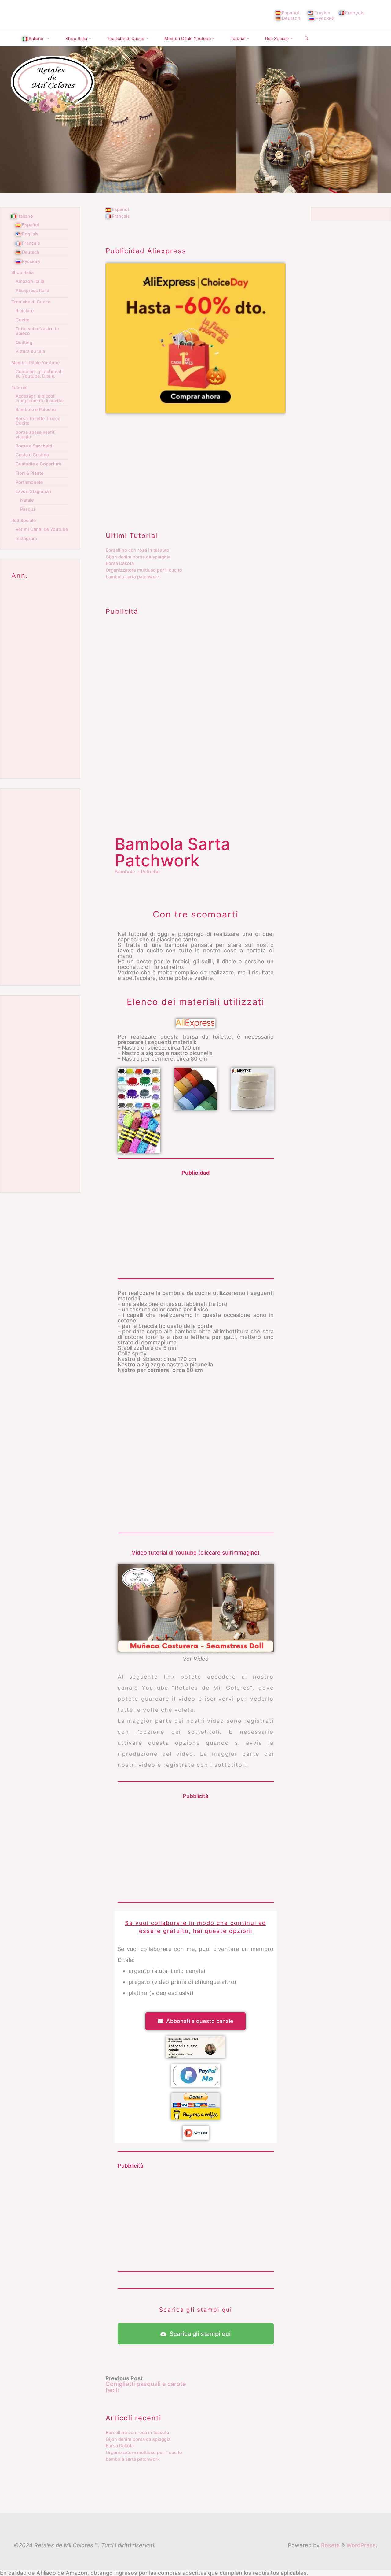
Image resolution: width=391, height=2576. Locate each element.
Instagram (26, 538)
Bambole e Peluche (137, 871)
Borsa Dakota (120, 563)
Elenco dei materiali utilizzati (196, 1001)
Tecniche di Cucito (31, 302)
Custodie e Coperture (38, 464)
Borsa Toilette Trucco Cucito (38, 421)
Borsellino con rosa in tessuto (137, 550)
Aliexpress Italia (32, 290)
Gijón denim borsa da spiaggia (138, 557)
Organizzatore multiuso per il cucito (144, 570)
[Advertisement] (195, 466)
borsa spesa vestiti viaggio (36, 434)
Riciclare (25, 311)
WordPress (361, 2545)
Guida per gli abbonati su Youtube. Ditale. (39, 374)
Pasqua (28, 509)
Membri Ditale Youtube (35, 363)
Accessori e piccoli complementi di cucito (39, 398)
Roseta (330, 2545)
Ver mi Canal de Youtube (42, 529)
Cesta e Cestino (32, 455)
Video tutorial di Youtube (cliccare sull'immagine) (196, 1552)
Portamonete (29, 482)
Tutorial (19, 387)
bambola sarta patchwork (133, 577)
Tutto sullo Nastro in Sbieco (37, 331)
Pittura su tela (30, 351)
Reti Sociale (24, 520)
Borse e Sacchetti (34, 446)
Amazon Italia (30, 281)
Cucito (23, 320)
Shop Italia (22, 272)
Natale (27, 500)
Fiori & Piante (29, 473)
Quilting (24, 342)
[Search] (306, 39)
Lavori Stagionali (33, 491)
